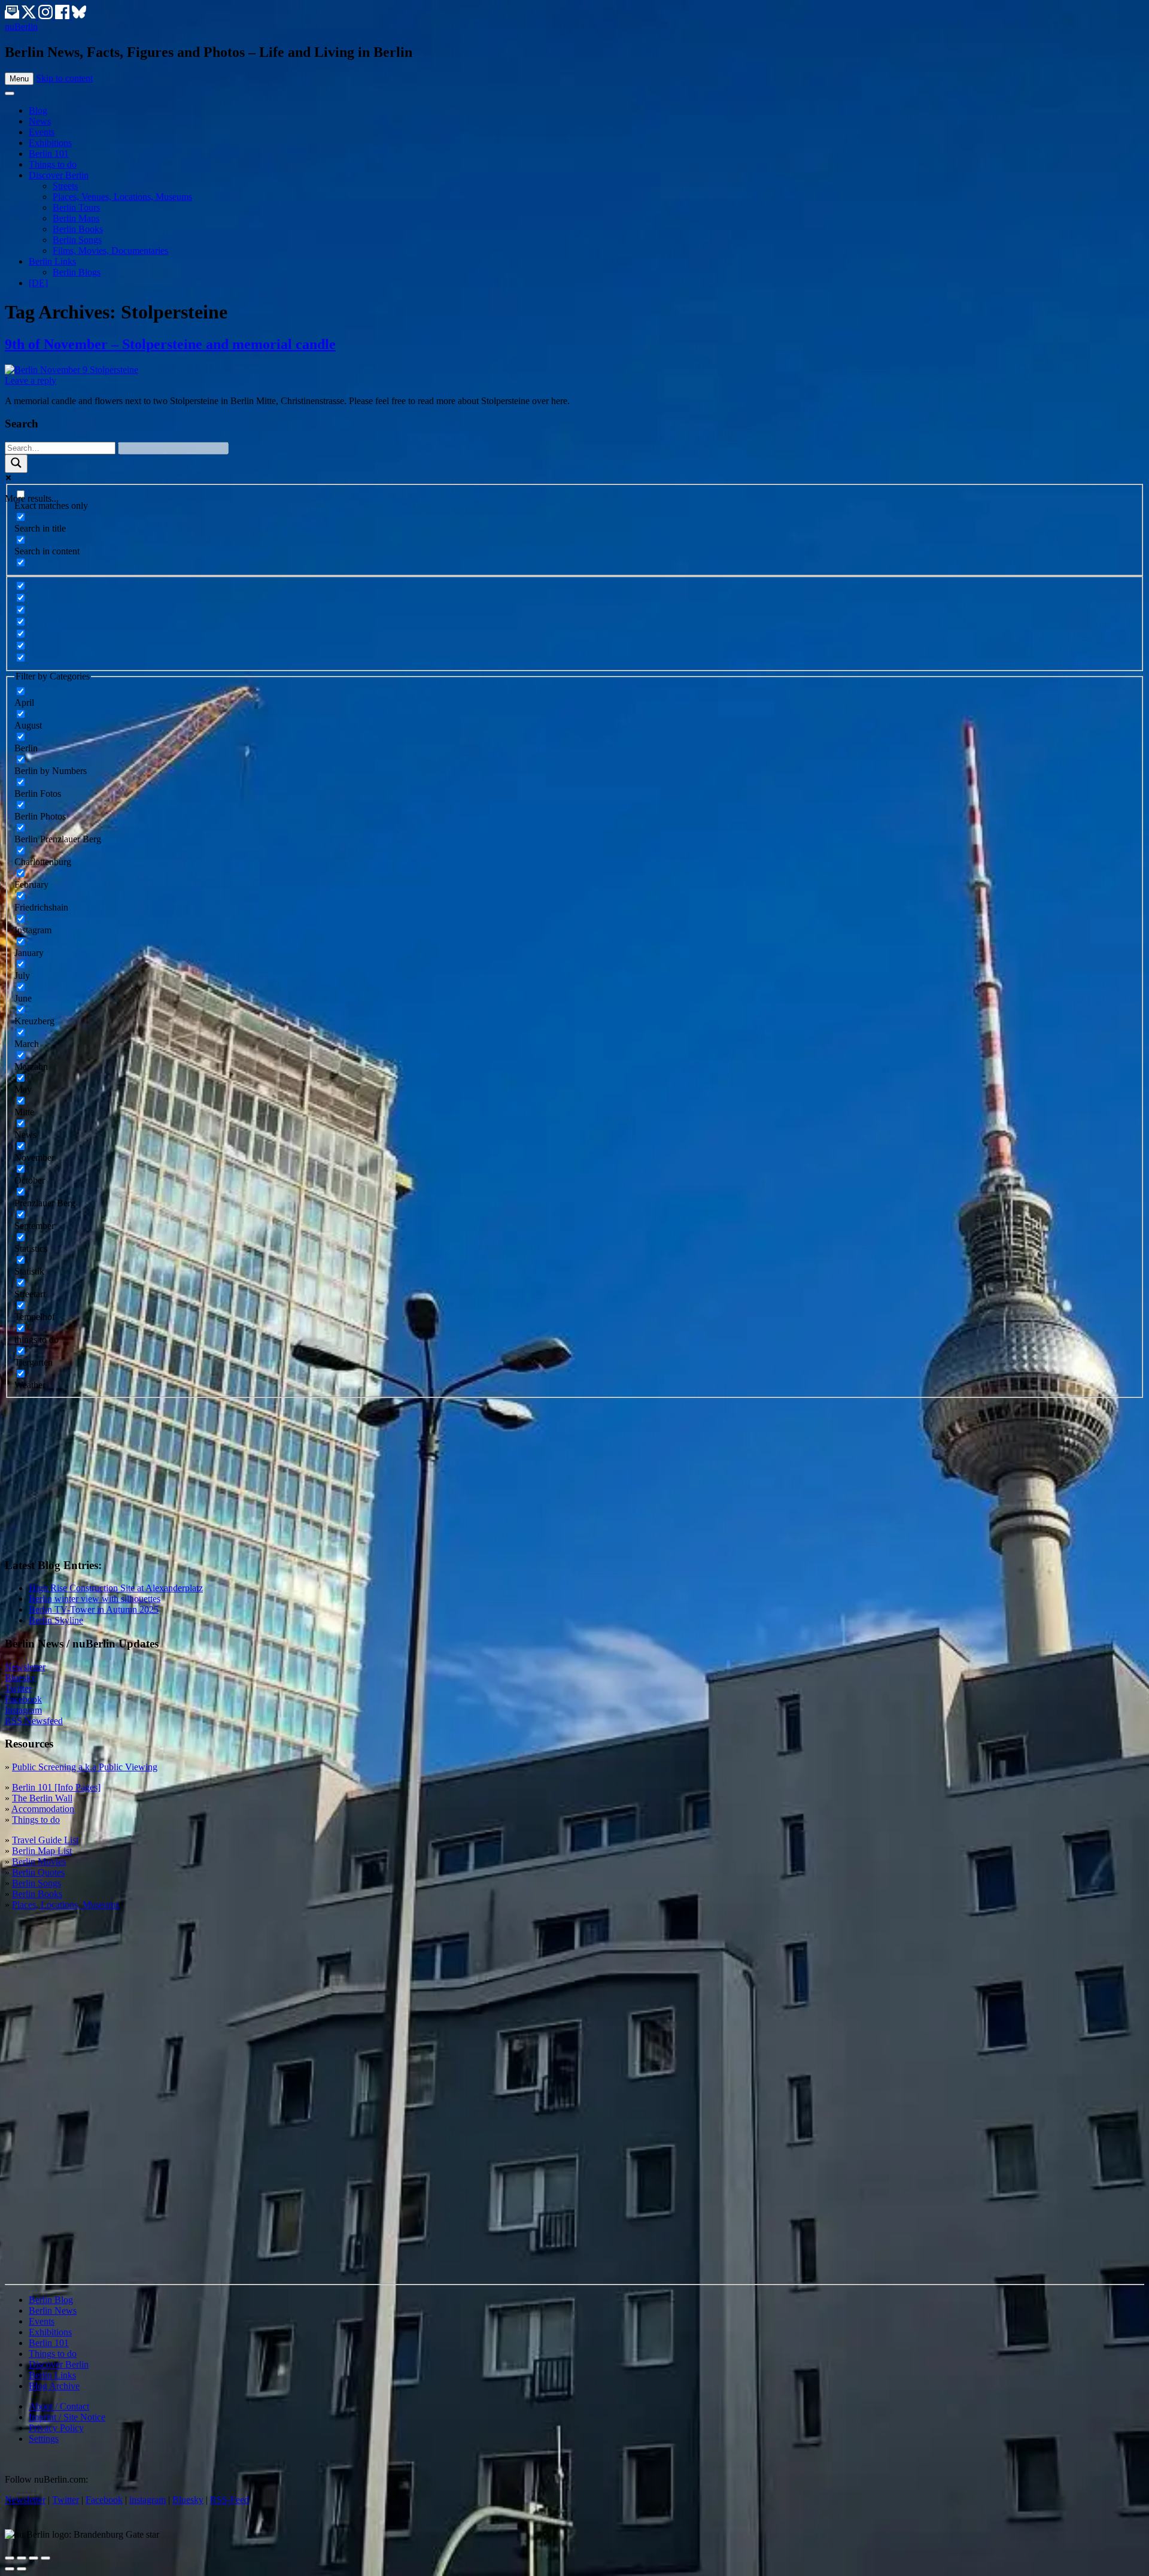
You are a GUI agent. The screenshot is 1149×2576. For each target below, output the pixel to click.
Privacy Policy (56, 2428)
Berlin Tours (76, 207)
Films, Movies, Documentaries (110, 251)
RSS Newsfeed (34, 1721)
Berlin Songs (77, 240)
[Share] (22, 2558)
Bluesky (20, 1678)
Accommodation (43, 1809)
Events (42, 132)
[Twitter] (30, 16)
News (40, 121)
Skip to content (64, 78)
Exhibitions (50, 143)
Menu (19, 79)
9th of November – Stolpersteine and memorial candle (170, 344)
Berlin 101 (49, 154)
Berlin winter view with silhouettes (95, 1599)
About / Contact (59, 2406)
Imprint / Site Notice (67, 2417)
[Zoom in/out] (45, 2558)
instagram (148, 2500)
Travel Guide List (45, 1840)
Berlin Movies (39, 1862)
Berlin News (53, 2310)
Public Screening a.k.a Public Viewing (85, 1767)
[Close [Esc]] (10, 2558)
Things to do (53, 164)
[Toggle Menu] (10, 93)
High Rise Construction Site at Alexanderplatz (116, 1588)
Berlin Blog (51, 2300)
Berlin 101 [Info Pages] (56, 1787)
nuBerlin (21, 27)
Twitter (18, 1688)
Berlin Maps (76, 218)
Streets (65, 186)
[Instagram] (47, 16)
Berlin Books (78, 229)
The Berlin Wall (42, 1798)
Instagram (23, 1710)
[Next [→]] (22, 2569)
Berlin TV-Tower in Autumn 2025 (94, 1609)
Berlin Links (52, 261)
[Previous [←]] (10, 2569)
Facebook (23, 1699)
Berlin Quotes (38, 1872)
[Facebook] (63, 16)
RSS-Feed (230, 2500)
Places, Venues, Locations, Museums (122, 197)
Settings (44, 2439)
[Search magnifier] (16, 464)
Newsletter (25, 1667)
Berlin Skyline (56, 1620)
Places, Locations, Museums (66, 1905)
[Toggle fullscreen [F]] (34, 2558)
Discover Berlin (59, 175)
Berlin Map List (42, 1851)
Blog (38, 110)
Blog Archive (54, 2386)
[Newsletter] (12, 16)
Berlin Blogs (77, 272)
